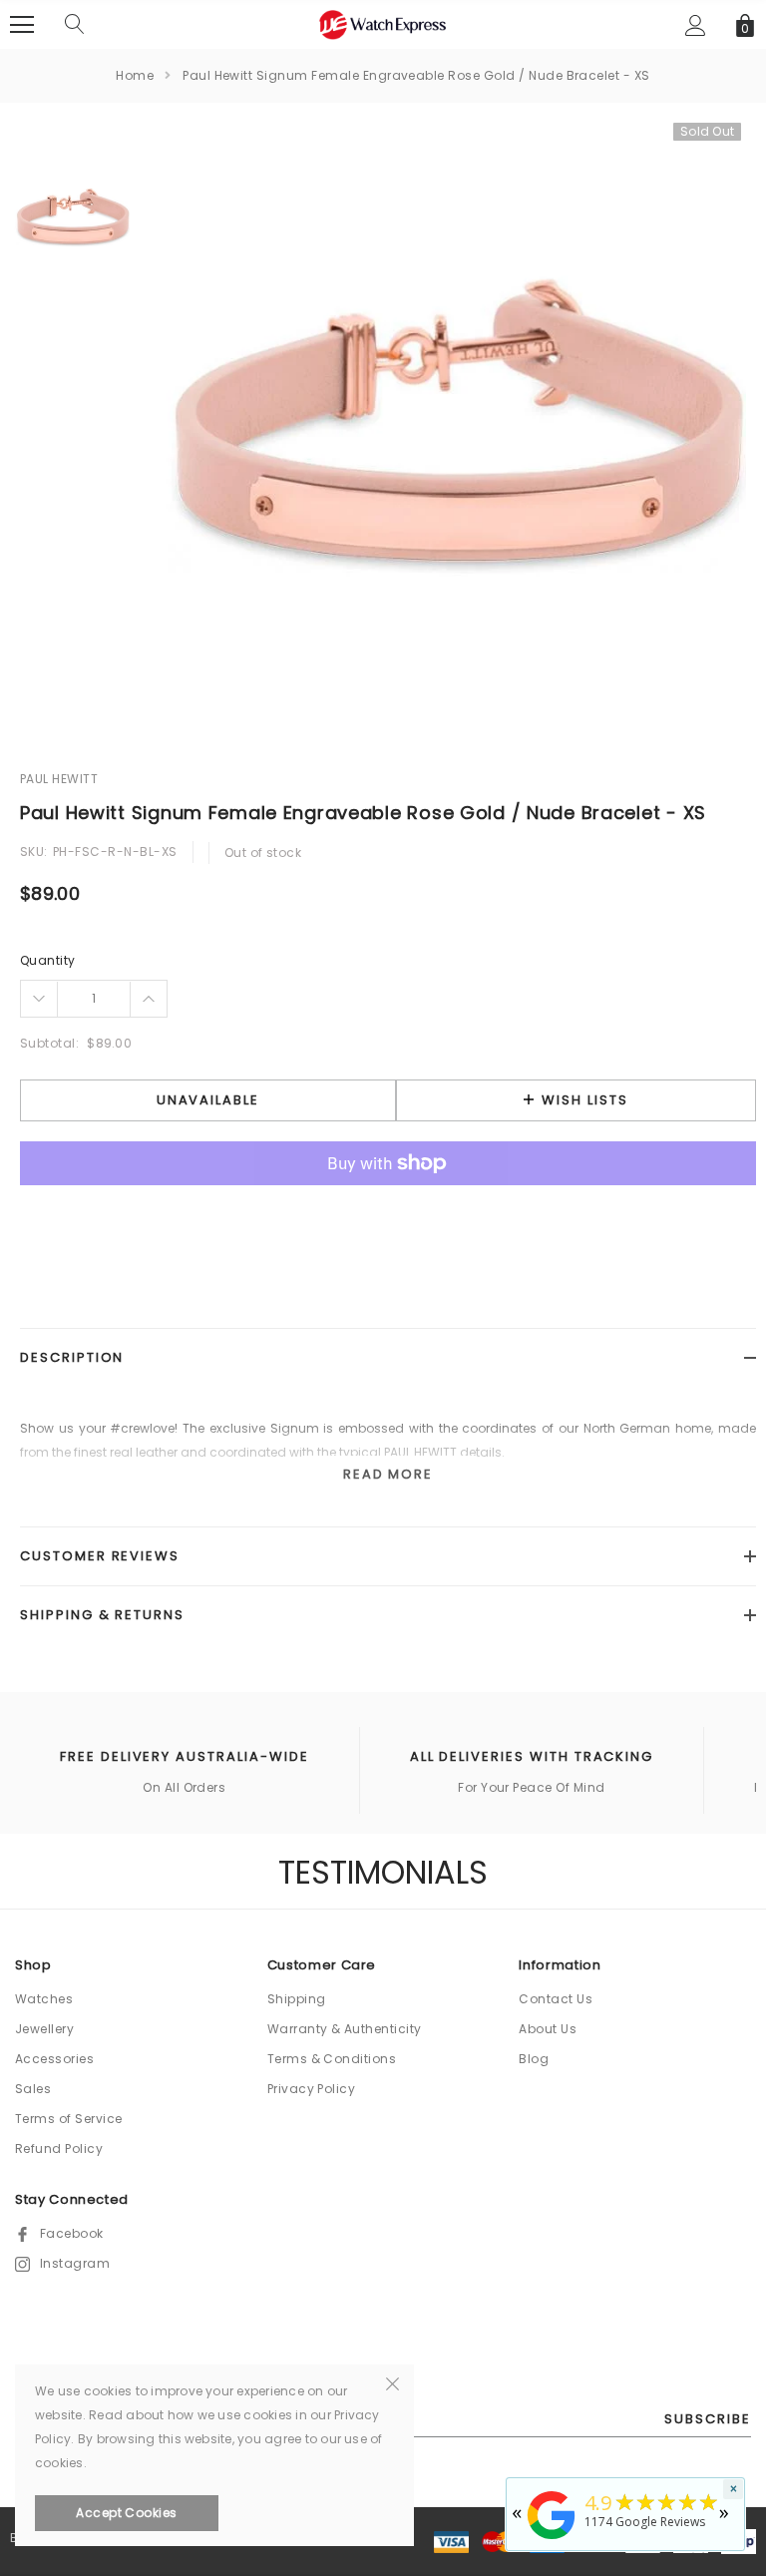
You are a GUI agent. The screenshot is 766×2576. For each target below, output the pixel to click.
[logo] (383, 23)
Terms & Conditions (332, 2059)
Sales (33, 2089)
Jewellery (44, 2029)
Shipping (297, 1999)
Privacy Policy (312, 2089)
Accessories (54, 2059)
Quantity (48, 960)
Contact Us (556, 1999)
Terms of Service (69, 2119)
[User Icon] (696, 25)
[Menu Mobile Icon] (22, 25)
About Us (548, 2029)
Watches (44, 1999)
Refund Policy (59, 2148)
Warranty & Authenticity (345, 2029)
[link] (70, 217)
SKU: (34, 852)
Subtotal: (49, 1043)
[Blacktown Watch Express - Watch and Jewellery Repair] (552, 2541)
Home (135, 75)
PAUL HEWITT (59, 779)
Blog (534, 2059)
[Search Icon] (75, 25)
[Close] (392, 2382)
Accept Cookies (127, 2513)
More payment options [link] (388, 1212)
